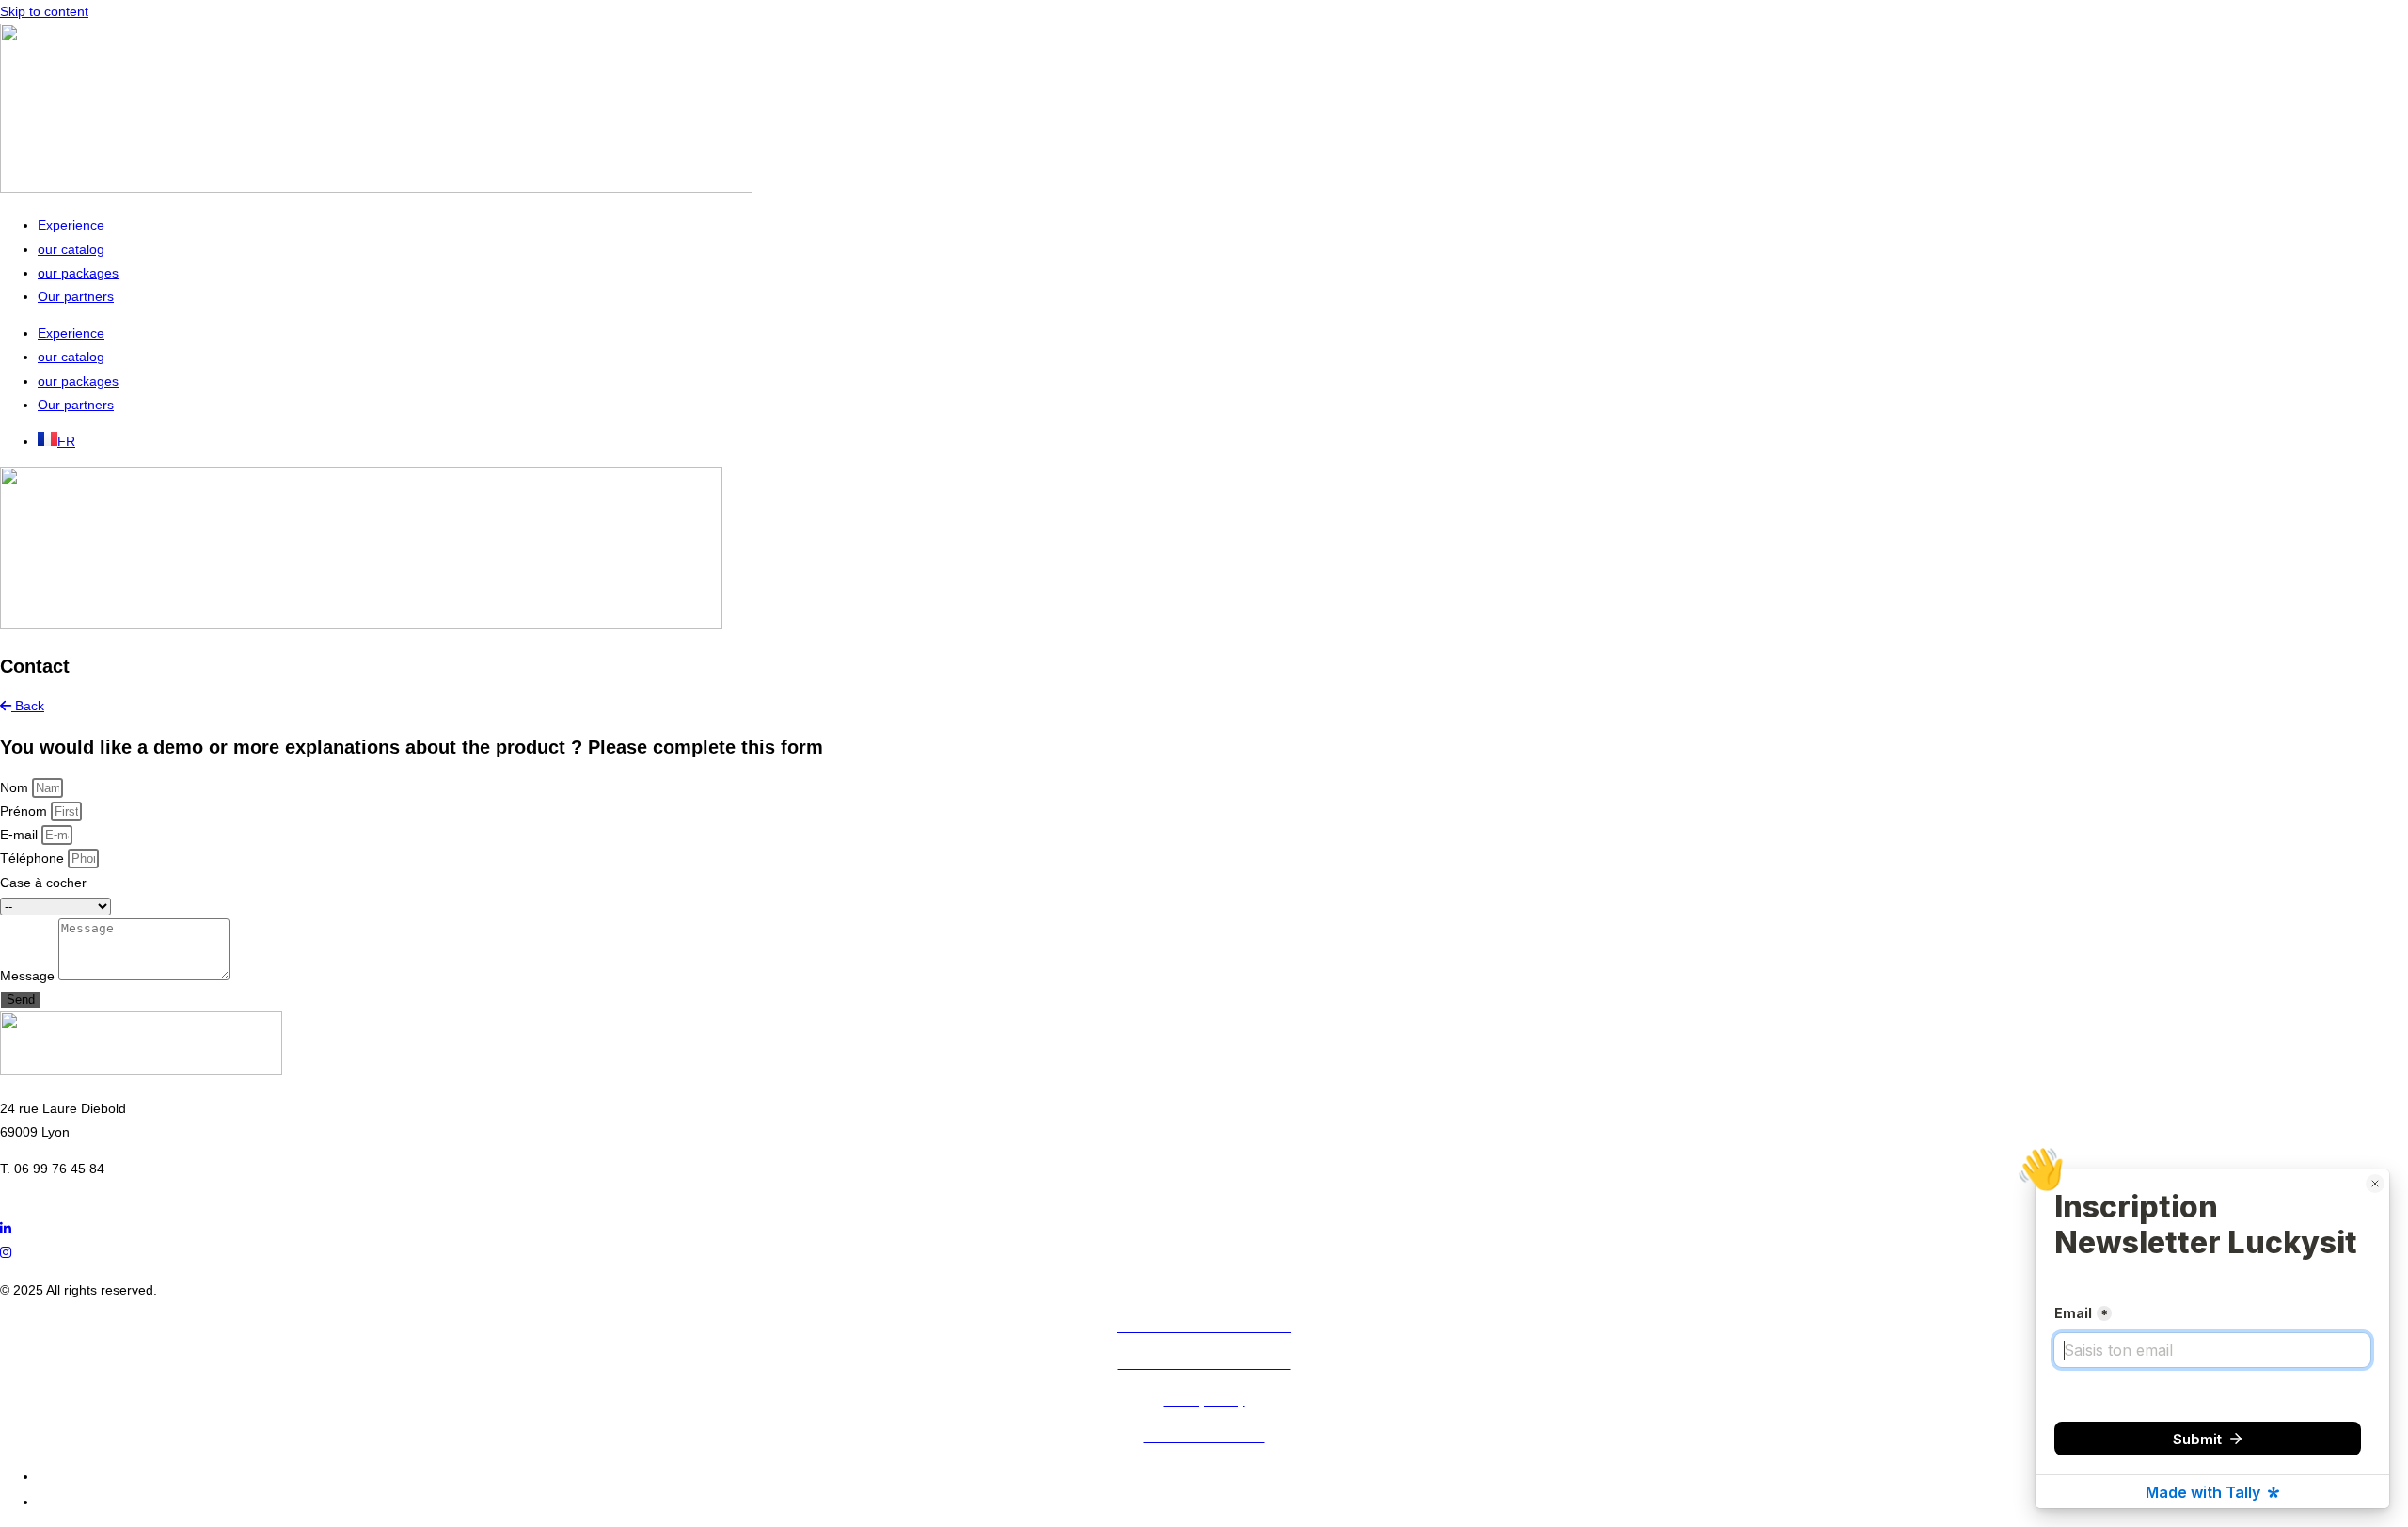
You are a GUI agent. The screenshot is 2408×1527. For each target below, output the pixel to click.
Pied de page (78, 1476)
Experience (71, 225)
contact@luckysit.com (64, 1192)
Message (29, 976)
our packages (78, 273)
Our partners (76, 296)
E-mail (21, 835)
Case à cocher (43, 883)
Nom (16, 787)
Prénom (25, 811)
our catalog (71, 249)
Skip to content (44, 11)
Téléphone (34, 858)
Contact (62, 1501)
